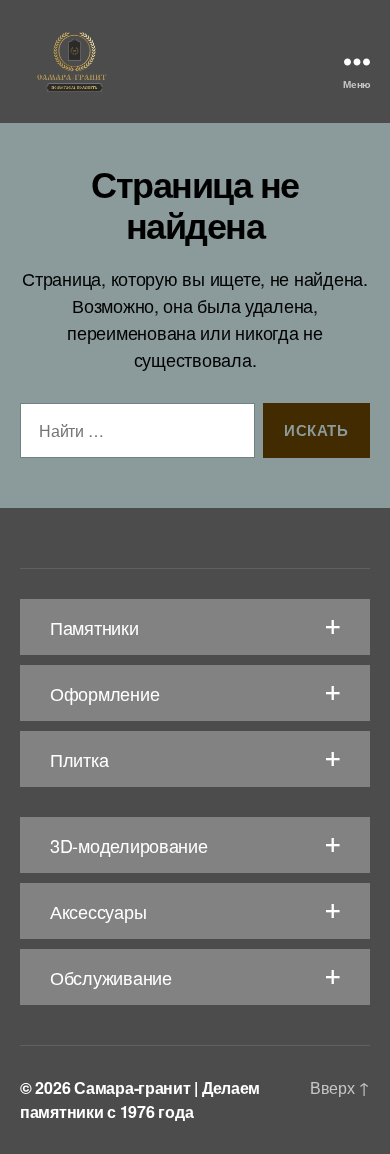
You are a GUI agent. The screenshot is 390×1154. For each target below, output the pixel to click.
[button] (195, 627)
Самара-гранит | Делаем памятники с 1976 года (140, 1099)
